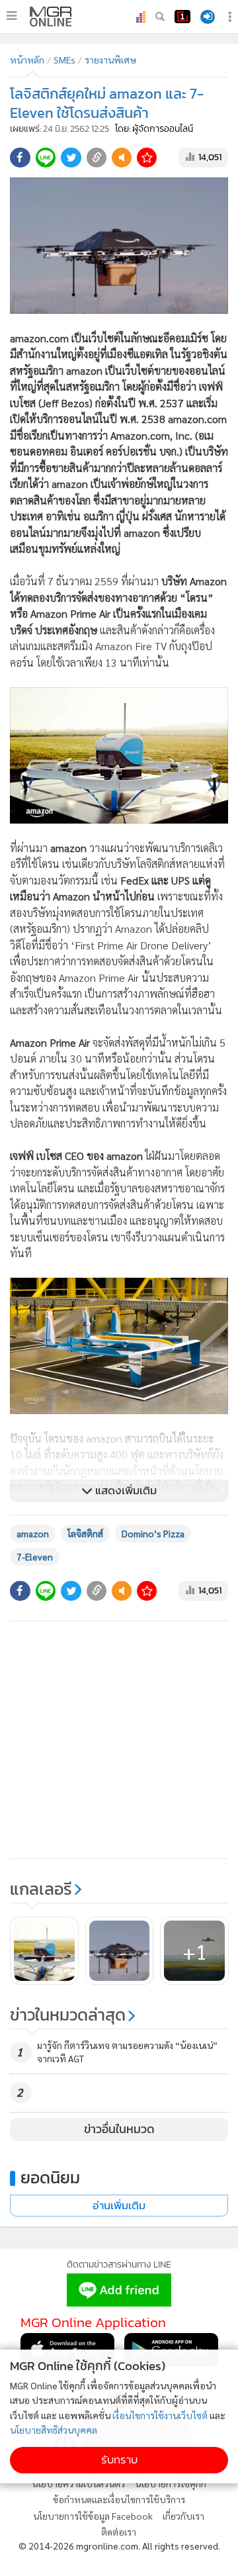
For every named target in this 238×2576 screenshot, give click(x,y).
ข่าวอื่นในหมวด (119, 2129)
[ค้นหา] (160, 17)
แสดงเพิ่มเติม (125, 1491)
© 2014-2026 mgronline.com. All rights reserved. (119, 2546)
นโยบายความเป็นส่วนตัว (78, 2483)
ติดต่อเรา (119, 2532)
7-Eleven (35, 1556)
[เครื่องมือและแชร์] (231, 17)
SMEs (64, 60)
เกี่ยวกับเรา (183, 2516)
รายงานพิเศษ (110, 60)
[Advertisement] (119, 1740)
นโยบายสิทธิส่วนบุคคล (54, 2430)
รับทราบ (119, 2460)
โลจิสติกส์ (85, 1533)
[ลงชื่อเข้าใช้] (208, 17)
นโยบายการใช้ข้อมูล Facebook (93, 2516)
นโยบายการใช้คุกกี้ (171, 2483)
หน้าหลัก (27, 60)
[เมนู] (12, 16)
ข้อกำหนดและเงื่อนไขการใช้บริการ (119, 2499)
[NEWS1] (182, 17)
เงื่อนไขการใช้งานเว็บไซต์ (160, 2415)
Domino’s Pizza (153, 1533)
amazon (33, 1533)
